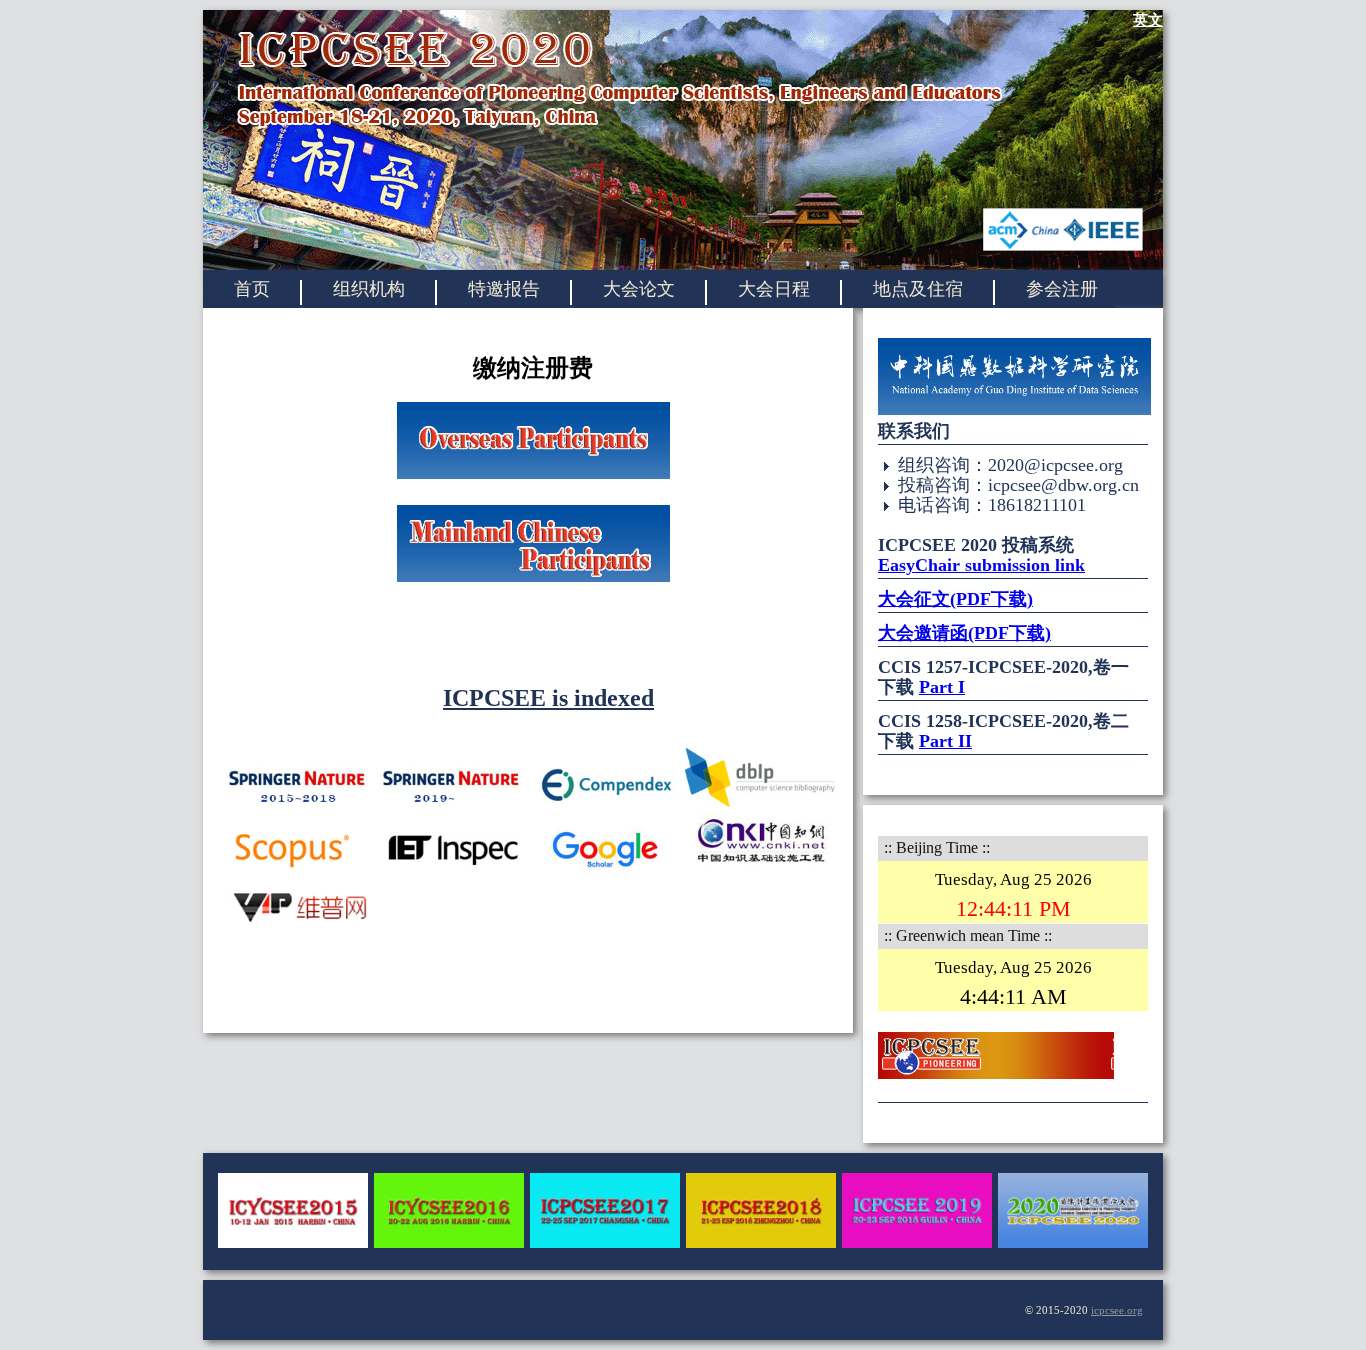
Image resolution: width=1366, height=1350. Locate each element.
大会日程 (774, 289)
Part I (942, 687)
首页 (252, 289)
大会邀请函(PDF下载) (964, 633)
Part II (945, 741)
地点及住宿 (918, 289)
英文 (1148, 20)
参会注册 (1062, 289)
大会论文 (639, 289)
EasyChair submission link (981, 565)
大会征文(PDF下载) (955, 599)
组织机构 (369, 289)
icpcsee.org (1117, 1310)
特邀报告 (504, 289)
